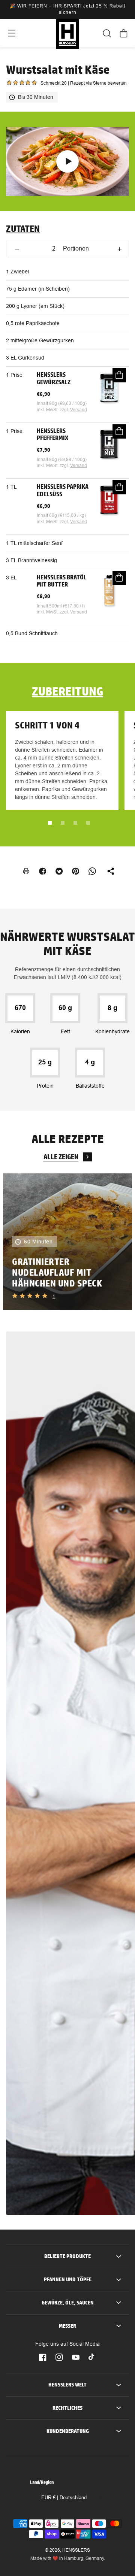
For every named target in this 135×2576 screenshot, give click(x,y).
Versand (79, 410)
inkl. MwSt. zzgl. (53, 410)
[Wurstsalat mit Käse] (67, 161)
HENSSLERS (76, 2550)
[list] (67, 1242)
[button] (11, 33)
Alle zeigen (61, 1157)
